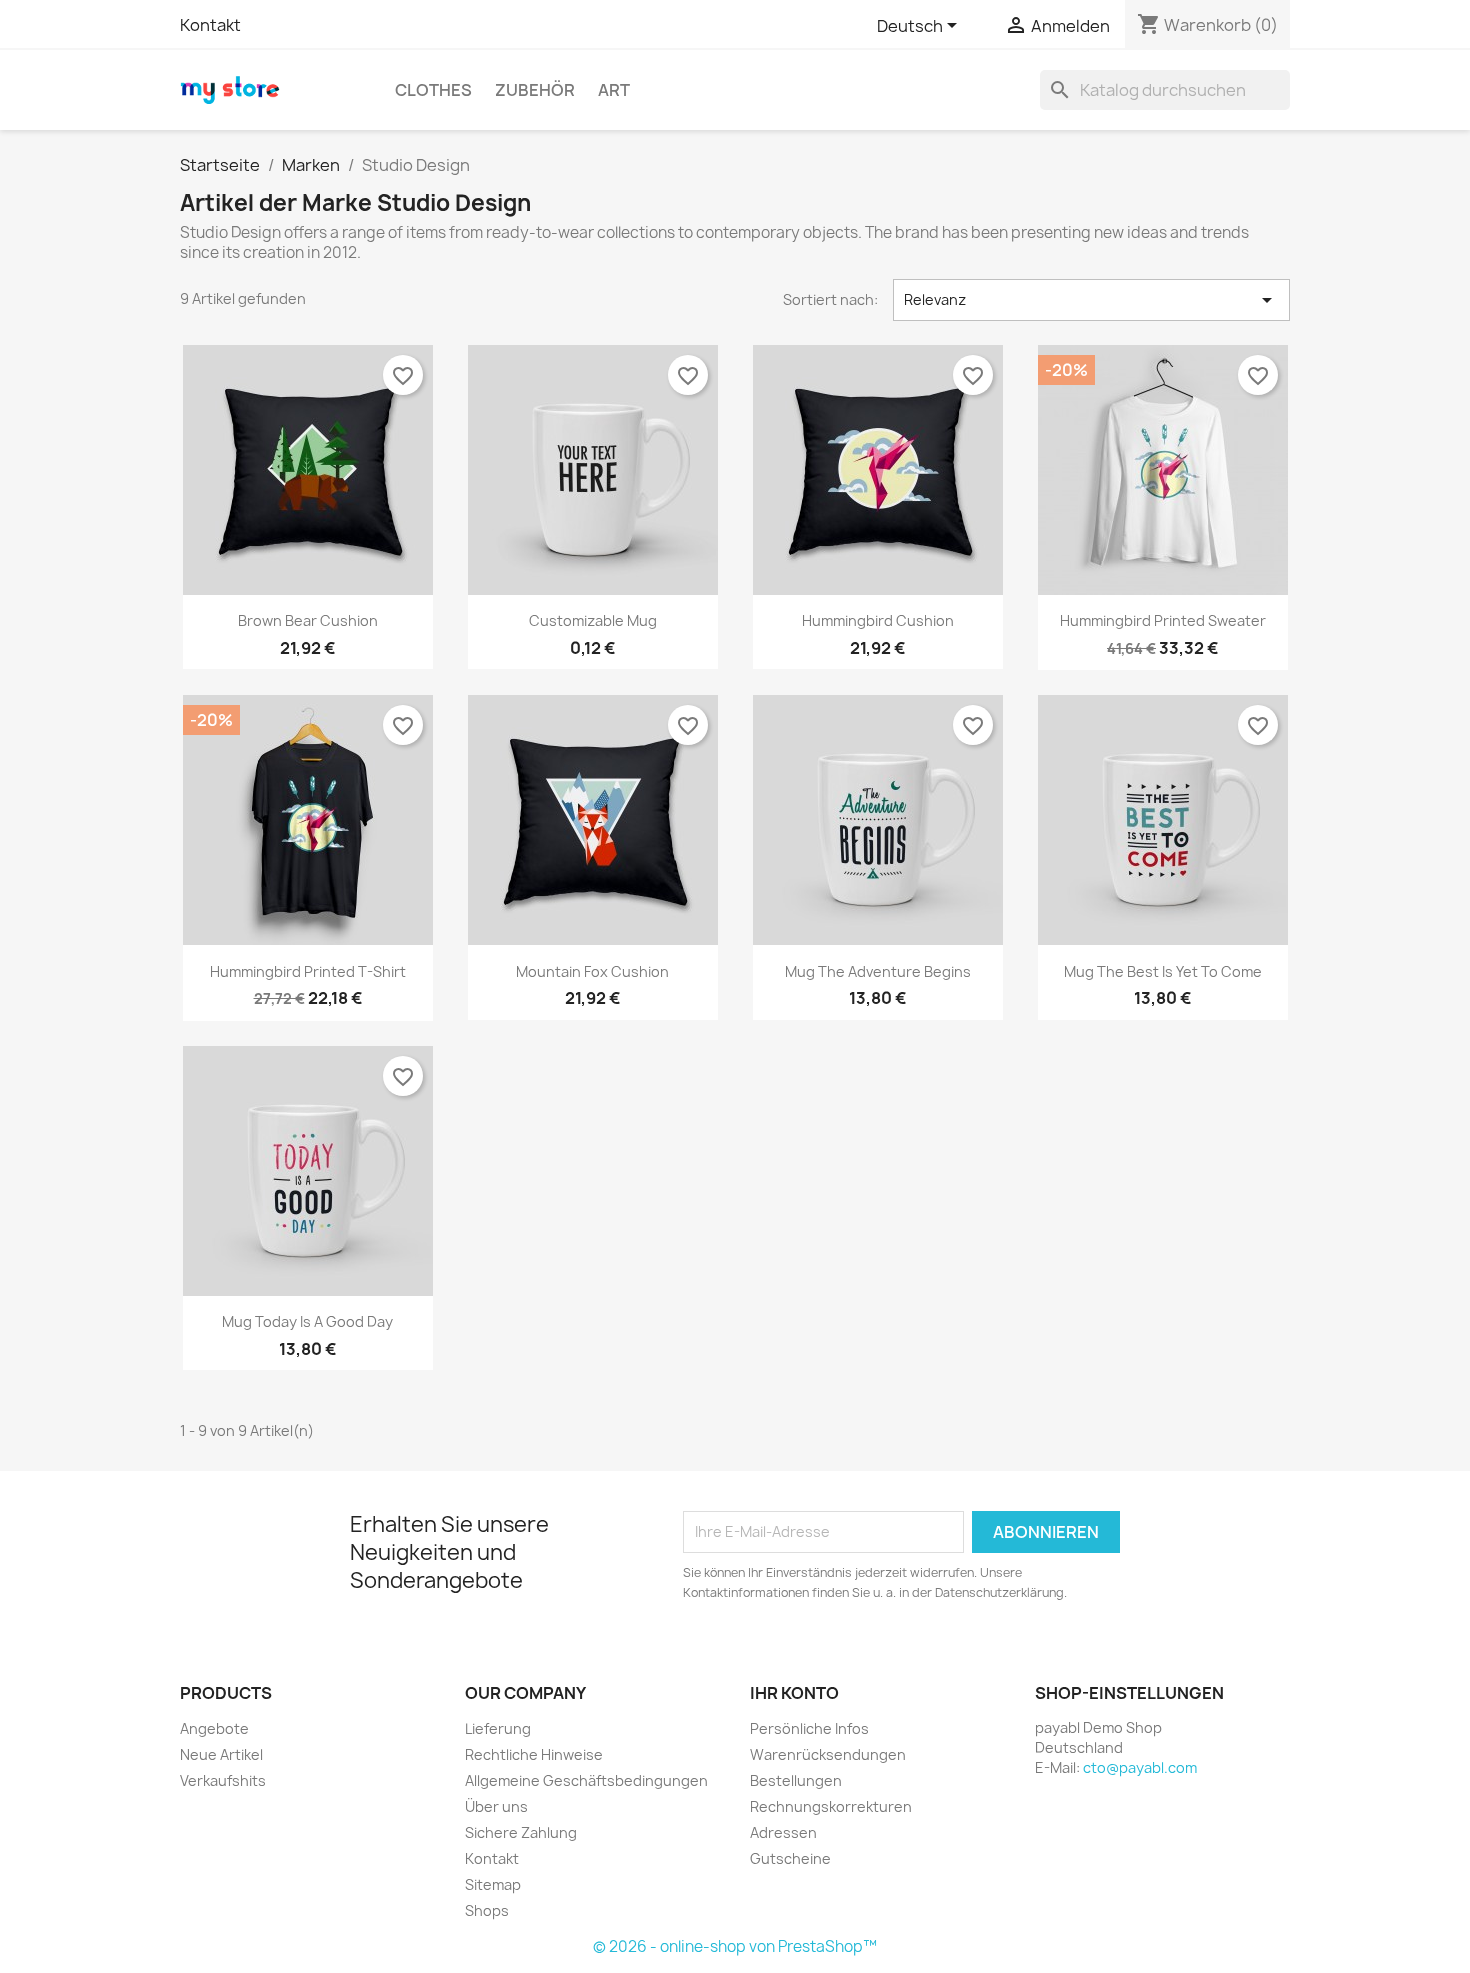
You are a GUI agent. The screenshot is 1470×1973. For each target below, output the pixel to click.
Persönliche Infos (809, 1728)
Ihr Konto (794, 1693)
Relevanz (1092, 300)
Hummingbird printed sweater (1163, 620)
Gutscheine (790, 1858)
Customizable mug (593, 620)
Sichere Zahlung (521, 1832)
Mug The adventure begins (878, 971)
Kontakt (210, 25)
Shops (487, 1910)
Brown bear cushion (308, 620)
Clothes (433, 90)
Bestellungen (796, 1780)
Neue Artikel (221, 1754)
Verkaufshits (223, 1780)
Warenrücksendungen (828, 1754)
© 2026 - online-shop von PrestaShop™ (735, 1946)
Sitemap (493, 1884)
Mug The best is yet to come (1163, 971)
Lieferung (498, 1728)
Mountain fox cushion (592, 971)
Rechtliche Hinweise (534, 1754)
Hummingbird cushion (878, 620)
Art (614, 90)
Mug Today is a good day (307, 1321)
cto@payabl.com (1140, 1767)
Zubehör (535, 90)
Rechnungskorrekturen (831, 1806)
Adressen (783, 1832)
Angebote (214, 1728)
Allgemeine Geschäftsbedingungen (586, 1780)
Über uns (496, 1806)
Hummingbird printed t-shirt (308, 971)
